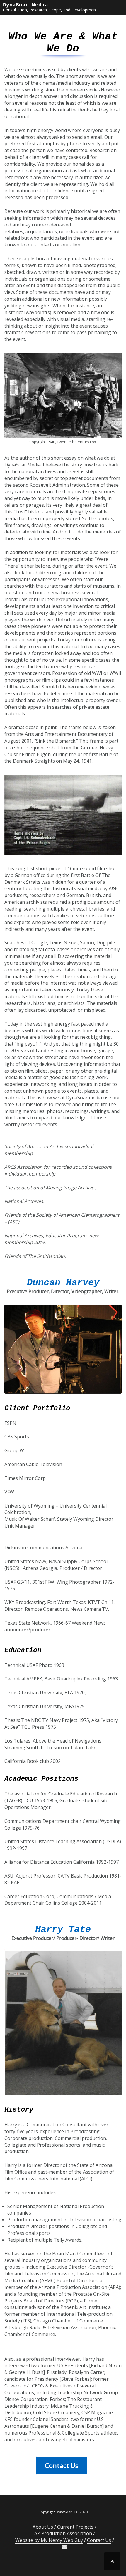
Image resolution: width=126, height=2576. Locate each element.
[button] (64, 2547)
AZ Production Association (63, 2533)
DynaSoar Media (25, 5)
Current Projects (75, 2527)
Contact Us (99, 2540)
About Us (43, 2527)
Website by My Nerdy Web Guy (49, 2540)
